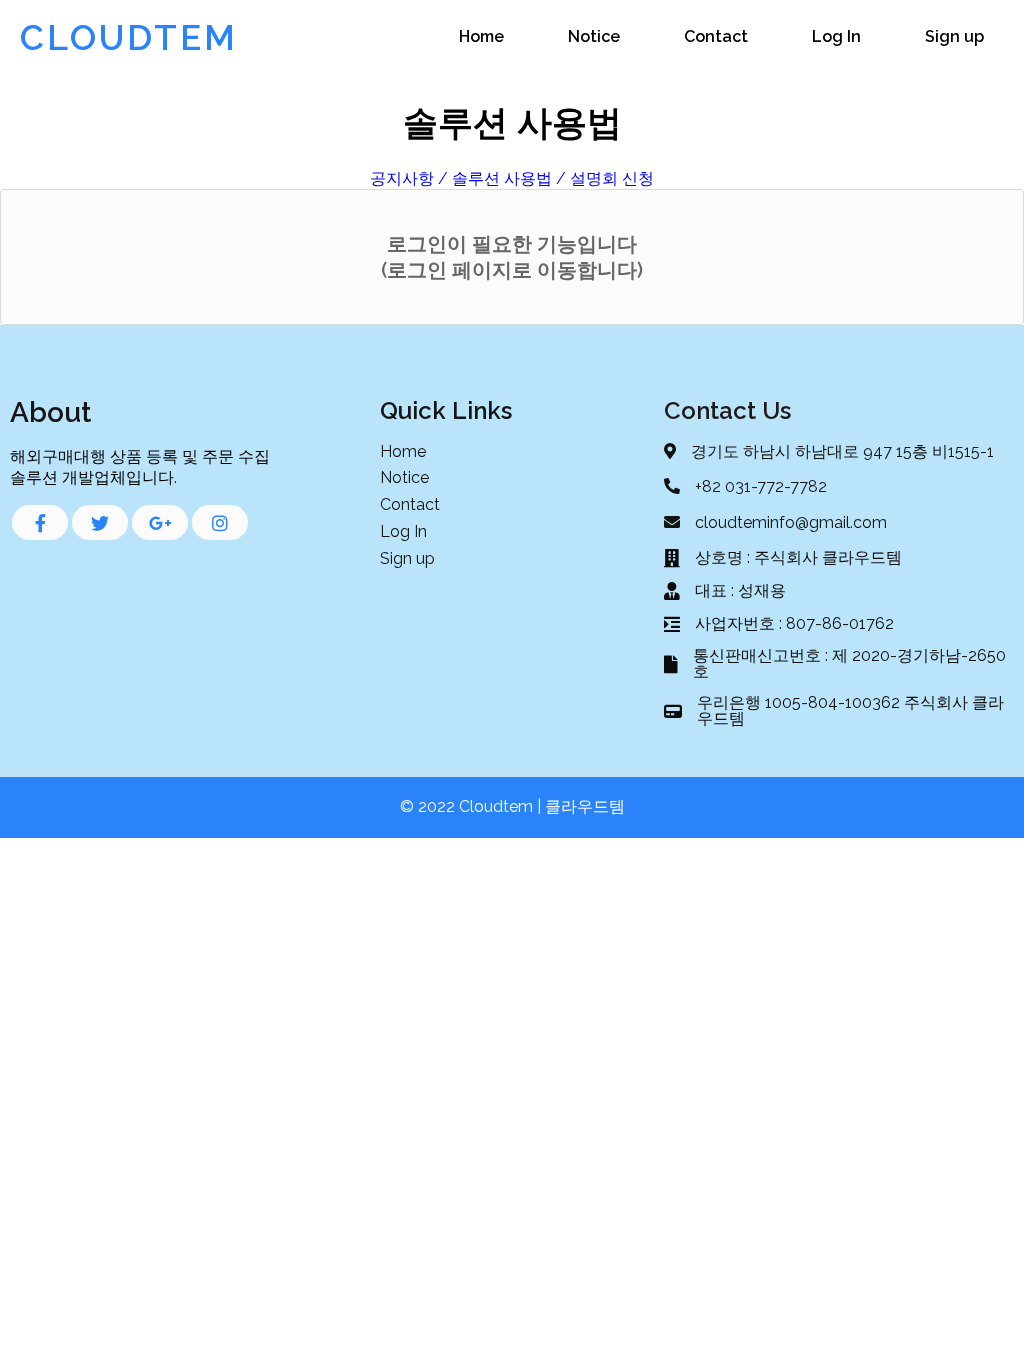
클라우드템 (585, 806)
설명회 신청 (612, 178)
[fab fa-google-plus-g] (160, 522)
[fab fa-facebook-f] (40, 522)
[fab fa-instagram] (220, 522)
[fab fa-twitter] (100, 522)
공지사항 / (409, 178)
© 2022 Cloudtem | (472, 806)
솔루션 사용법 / (509, 178)
